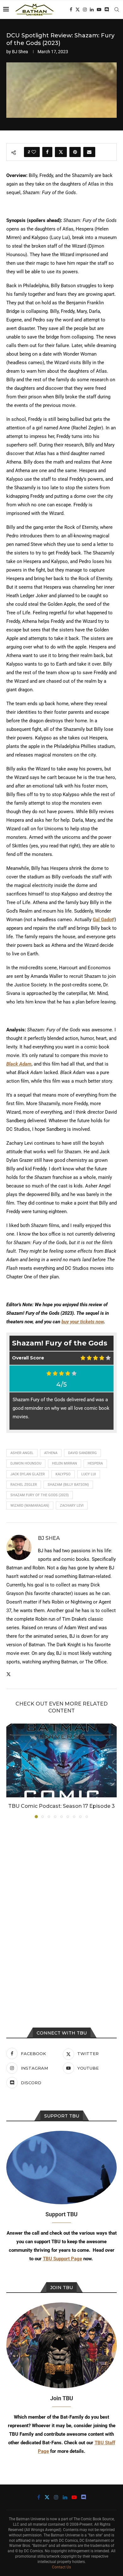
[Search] (117, 9)
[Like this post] (34, 152)
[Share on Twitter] (61, 152)
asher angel (22, 1453)
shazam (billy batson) (68, 1485)
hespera (95, 1463)
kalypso (63, 1474)
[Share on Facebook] (47, 152)
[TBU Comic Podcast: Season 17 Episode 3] (61, 1760)
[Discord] (107, 9)
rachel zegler (24, 1485)
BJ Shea (20, 52)
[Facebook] (71, 9)
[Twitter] (78, 9)
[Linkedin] (92, 9)
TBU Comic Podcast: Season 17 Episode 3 (61, 1806)
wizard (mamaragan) (30, 1506)
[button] (12, 1771)
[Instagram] (85, 9)
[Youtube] (99, 9)
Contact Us (61, 2567)
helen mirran (64, 1463)
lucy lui (89, 1474)
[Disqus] (61, 1909)
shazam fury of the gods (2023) (40, 1495)
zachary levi (72, 1506)
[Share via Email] (89, 152)
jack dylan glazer (28, 1474)
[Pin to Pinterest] (75, 152)
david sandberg (82, 1453)
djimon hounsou (26, 1463)
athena (51, 1453)
